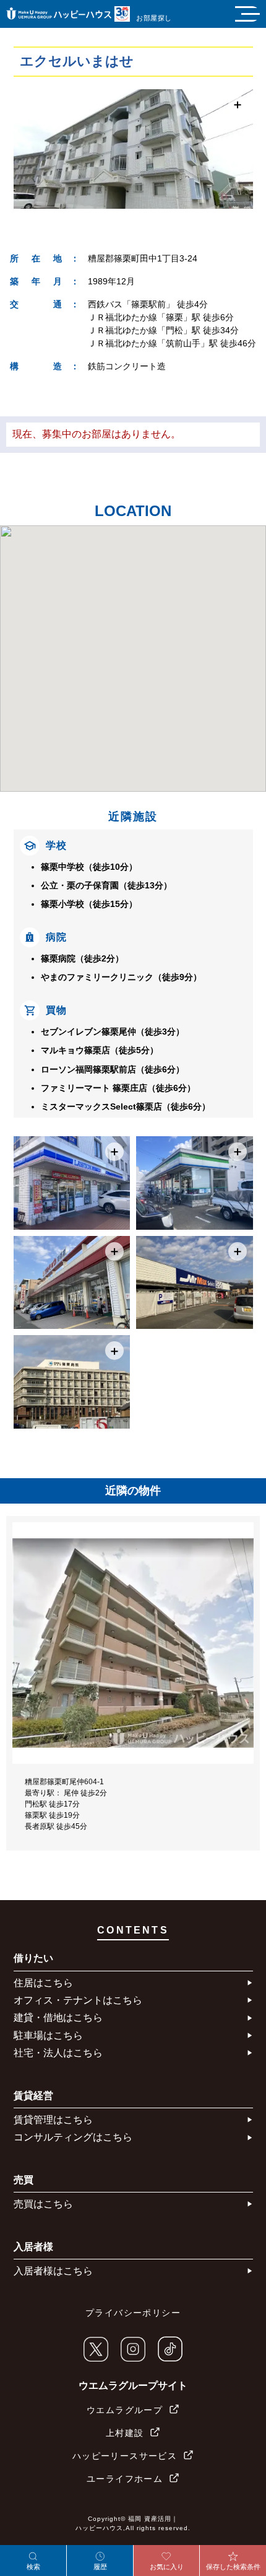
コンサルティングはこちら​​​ (73, 2137)
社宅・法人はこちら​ (58, 2053)
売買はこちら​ (43, 2204)
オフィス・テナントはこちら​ (78, 2000)
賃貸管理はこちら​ (53, 2120)
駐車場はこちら (48, 2035)
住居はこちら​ (43, 1983)
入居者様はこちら (53, 2271)
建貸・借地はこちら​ (58, 2017)
